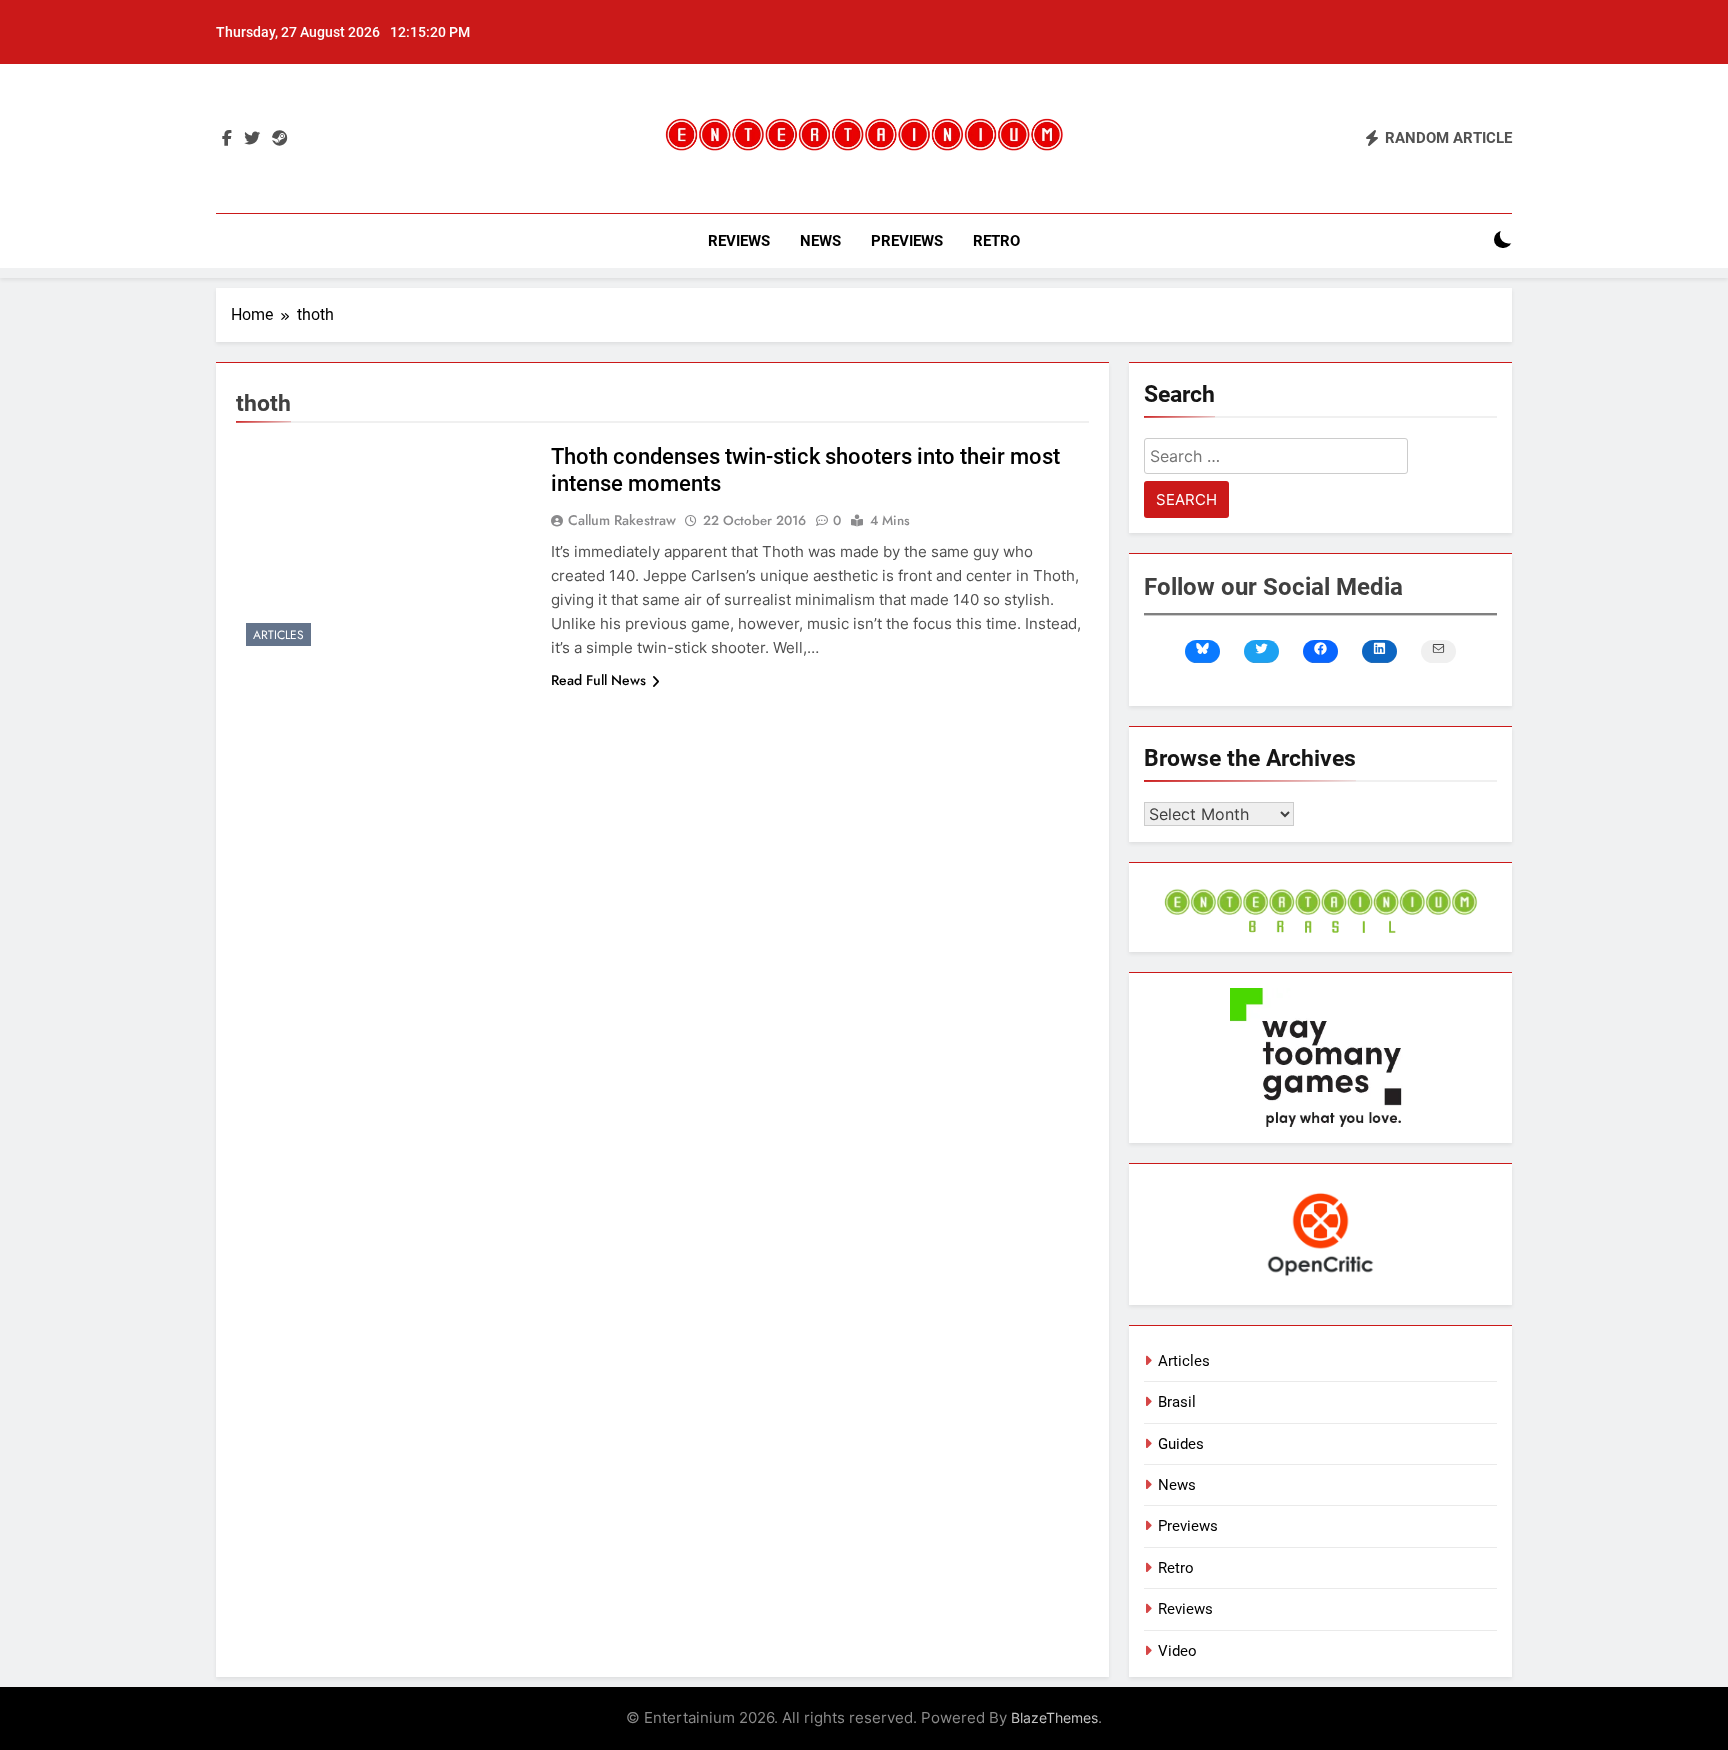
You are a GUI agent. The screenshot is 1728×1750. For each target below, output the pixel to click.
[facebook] (227, 139)
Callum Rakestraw (622, 520)
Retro (996, 241)
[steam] (280, 139)
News (820, 241)
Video (1177, 1651)
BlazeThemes (1054, 1717)
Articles (278, 635)
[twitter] (252, 139)
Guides (1181, 1444)
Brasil (1177, 1402)
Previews (907, 241)
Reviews (739, 241)
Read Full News (598, 680)
